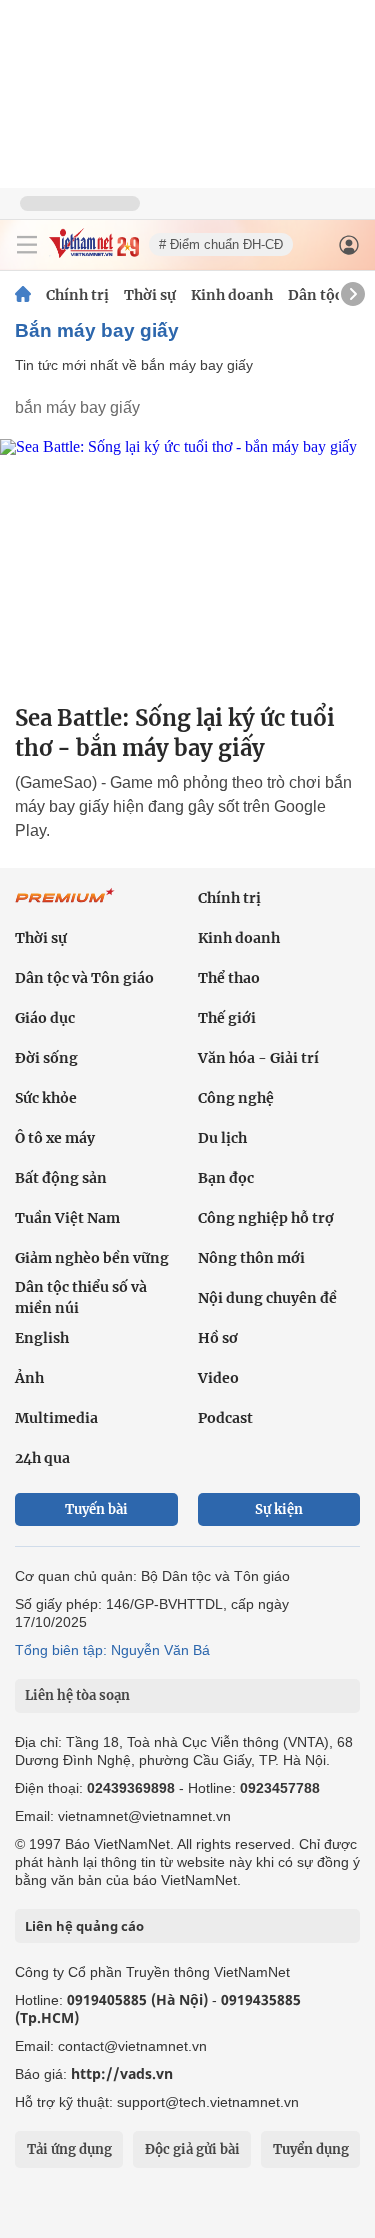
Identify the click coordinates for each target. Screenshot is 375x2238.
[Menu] (27, 245)
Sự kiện (279, 1509)
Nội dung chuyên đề (267, 1298)
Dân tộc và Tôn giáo (84, 978)
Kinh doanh (232, 295)
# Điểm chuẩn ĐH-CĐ (221, 244)
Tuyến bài (96, 1509)
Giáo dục (45, 1018)
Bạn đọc (226, 1178)
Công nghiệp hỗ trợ (266, 1218)
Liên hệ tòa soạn (77, 1695)
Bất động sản (61, 1178)
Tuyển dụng (311, 2149)
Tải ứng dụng (69, 2149)
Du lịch (222, 1138)
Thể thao (229, 978)
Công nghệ (236, 1098)
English (42, 1338)
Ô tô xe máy (55, 1138)
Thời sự (150, 295)
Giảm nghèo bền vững (92, 1258)
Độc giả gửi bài (192, 2149)
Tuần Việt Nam (67, 1218)
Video (218, 1378)
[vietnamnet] (94, 252)
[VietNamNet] (23, 295)
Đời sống (46, 1058)
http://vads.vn (122, 2073)
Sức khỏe (46, 1098)
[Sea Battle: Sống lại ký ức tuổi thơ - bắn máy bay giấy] (187, 563)
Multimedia (56, 1418)
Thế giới (227, 1018)
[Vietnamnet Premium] (65, 906)
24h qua (42, 1458)
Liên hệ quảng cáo (84, 1926)
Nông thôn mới (251, 1258)
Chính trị (77, 295)
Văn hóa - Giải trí (258, 1058)
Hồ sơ (218, 1338)
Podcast (225, 1418)
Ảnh (29, 1378)
